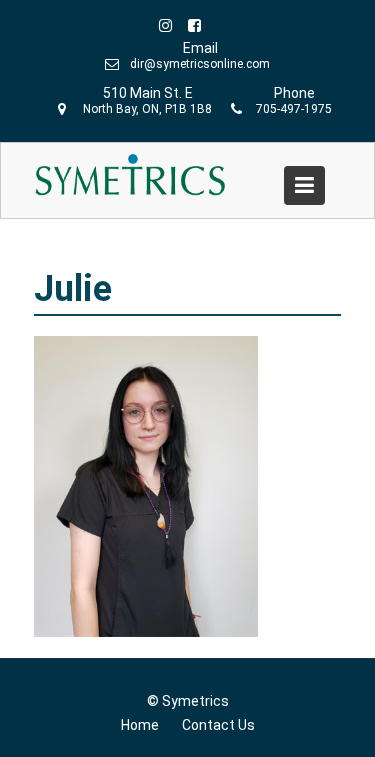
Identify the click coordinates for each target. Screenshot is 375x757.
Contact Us (218, 725)
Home (140, 725)
